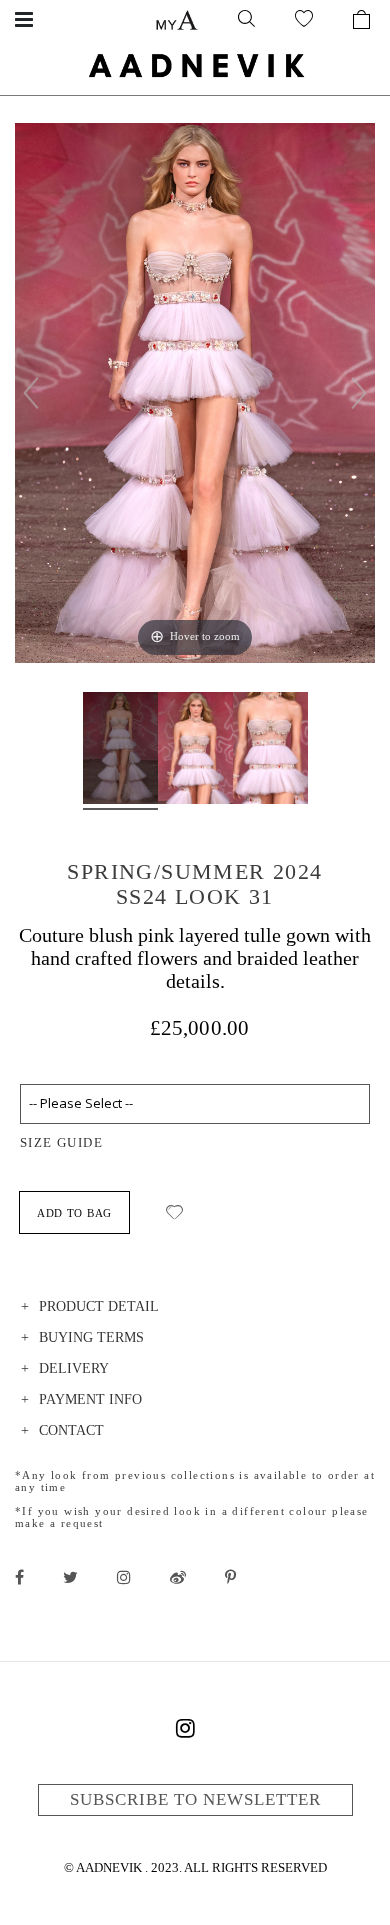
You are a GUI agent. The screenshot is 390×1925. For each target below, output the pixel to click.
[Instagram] (185, 1732)
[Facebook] (19, 1577)
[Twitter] (70, 1577)
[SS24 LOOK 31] (120, 751)
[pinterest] (230, 1577)
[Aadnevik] (195, 65)
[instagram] (124, 1577)
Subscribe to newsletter (195, 1799)
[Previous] (31, 393)
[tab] (195, 1309)
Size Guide (61, 1142)
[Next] (359, 393)
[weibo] (178, 1577)
